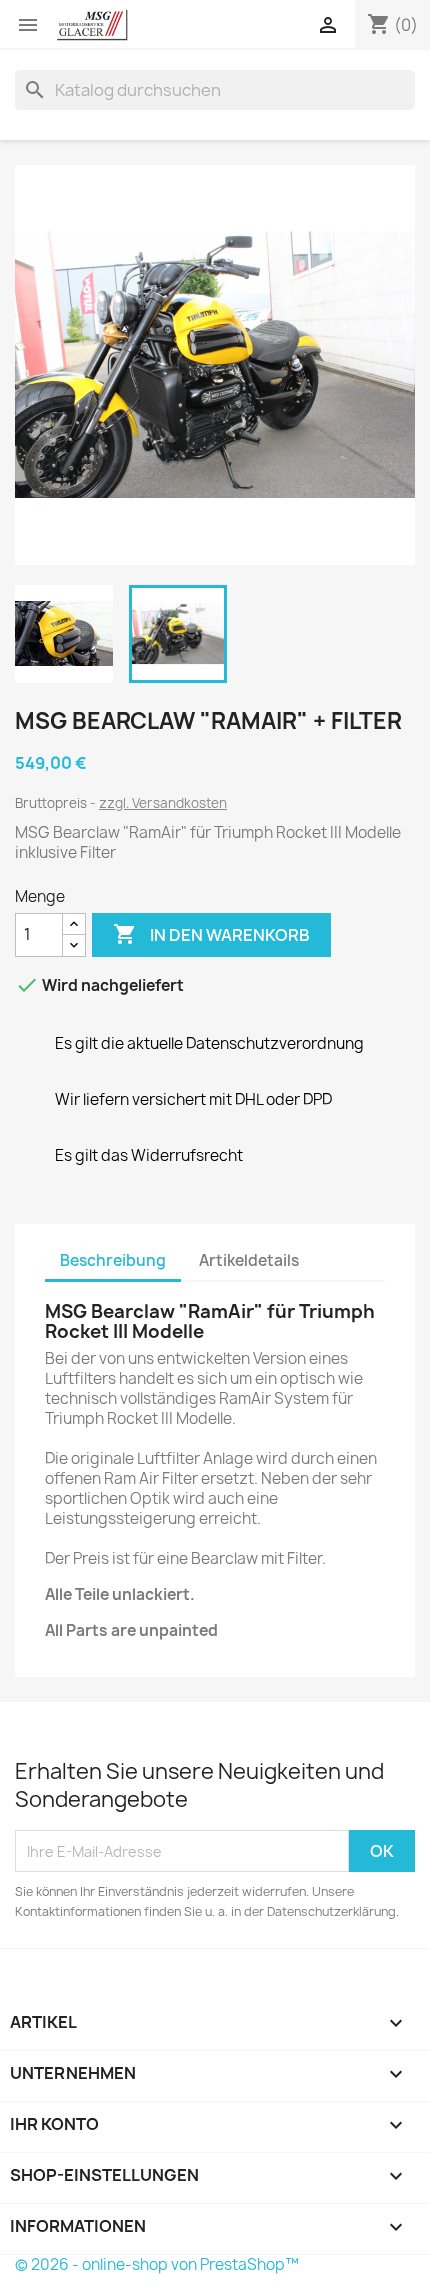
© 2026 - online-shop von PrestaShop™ (157, 2264)
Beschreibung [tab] (113, 1260)
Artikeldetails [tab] (249, 1260)
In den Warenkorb (211, 934)
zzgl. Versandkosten (163, 803)
